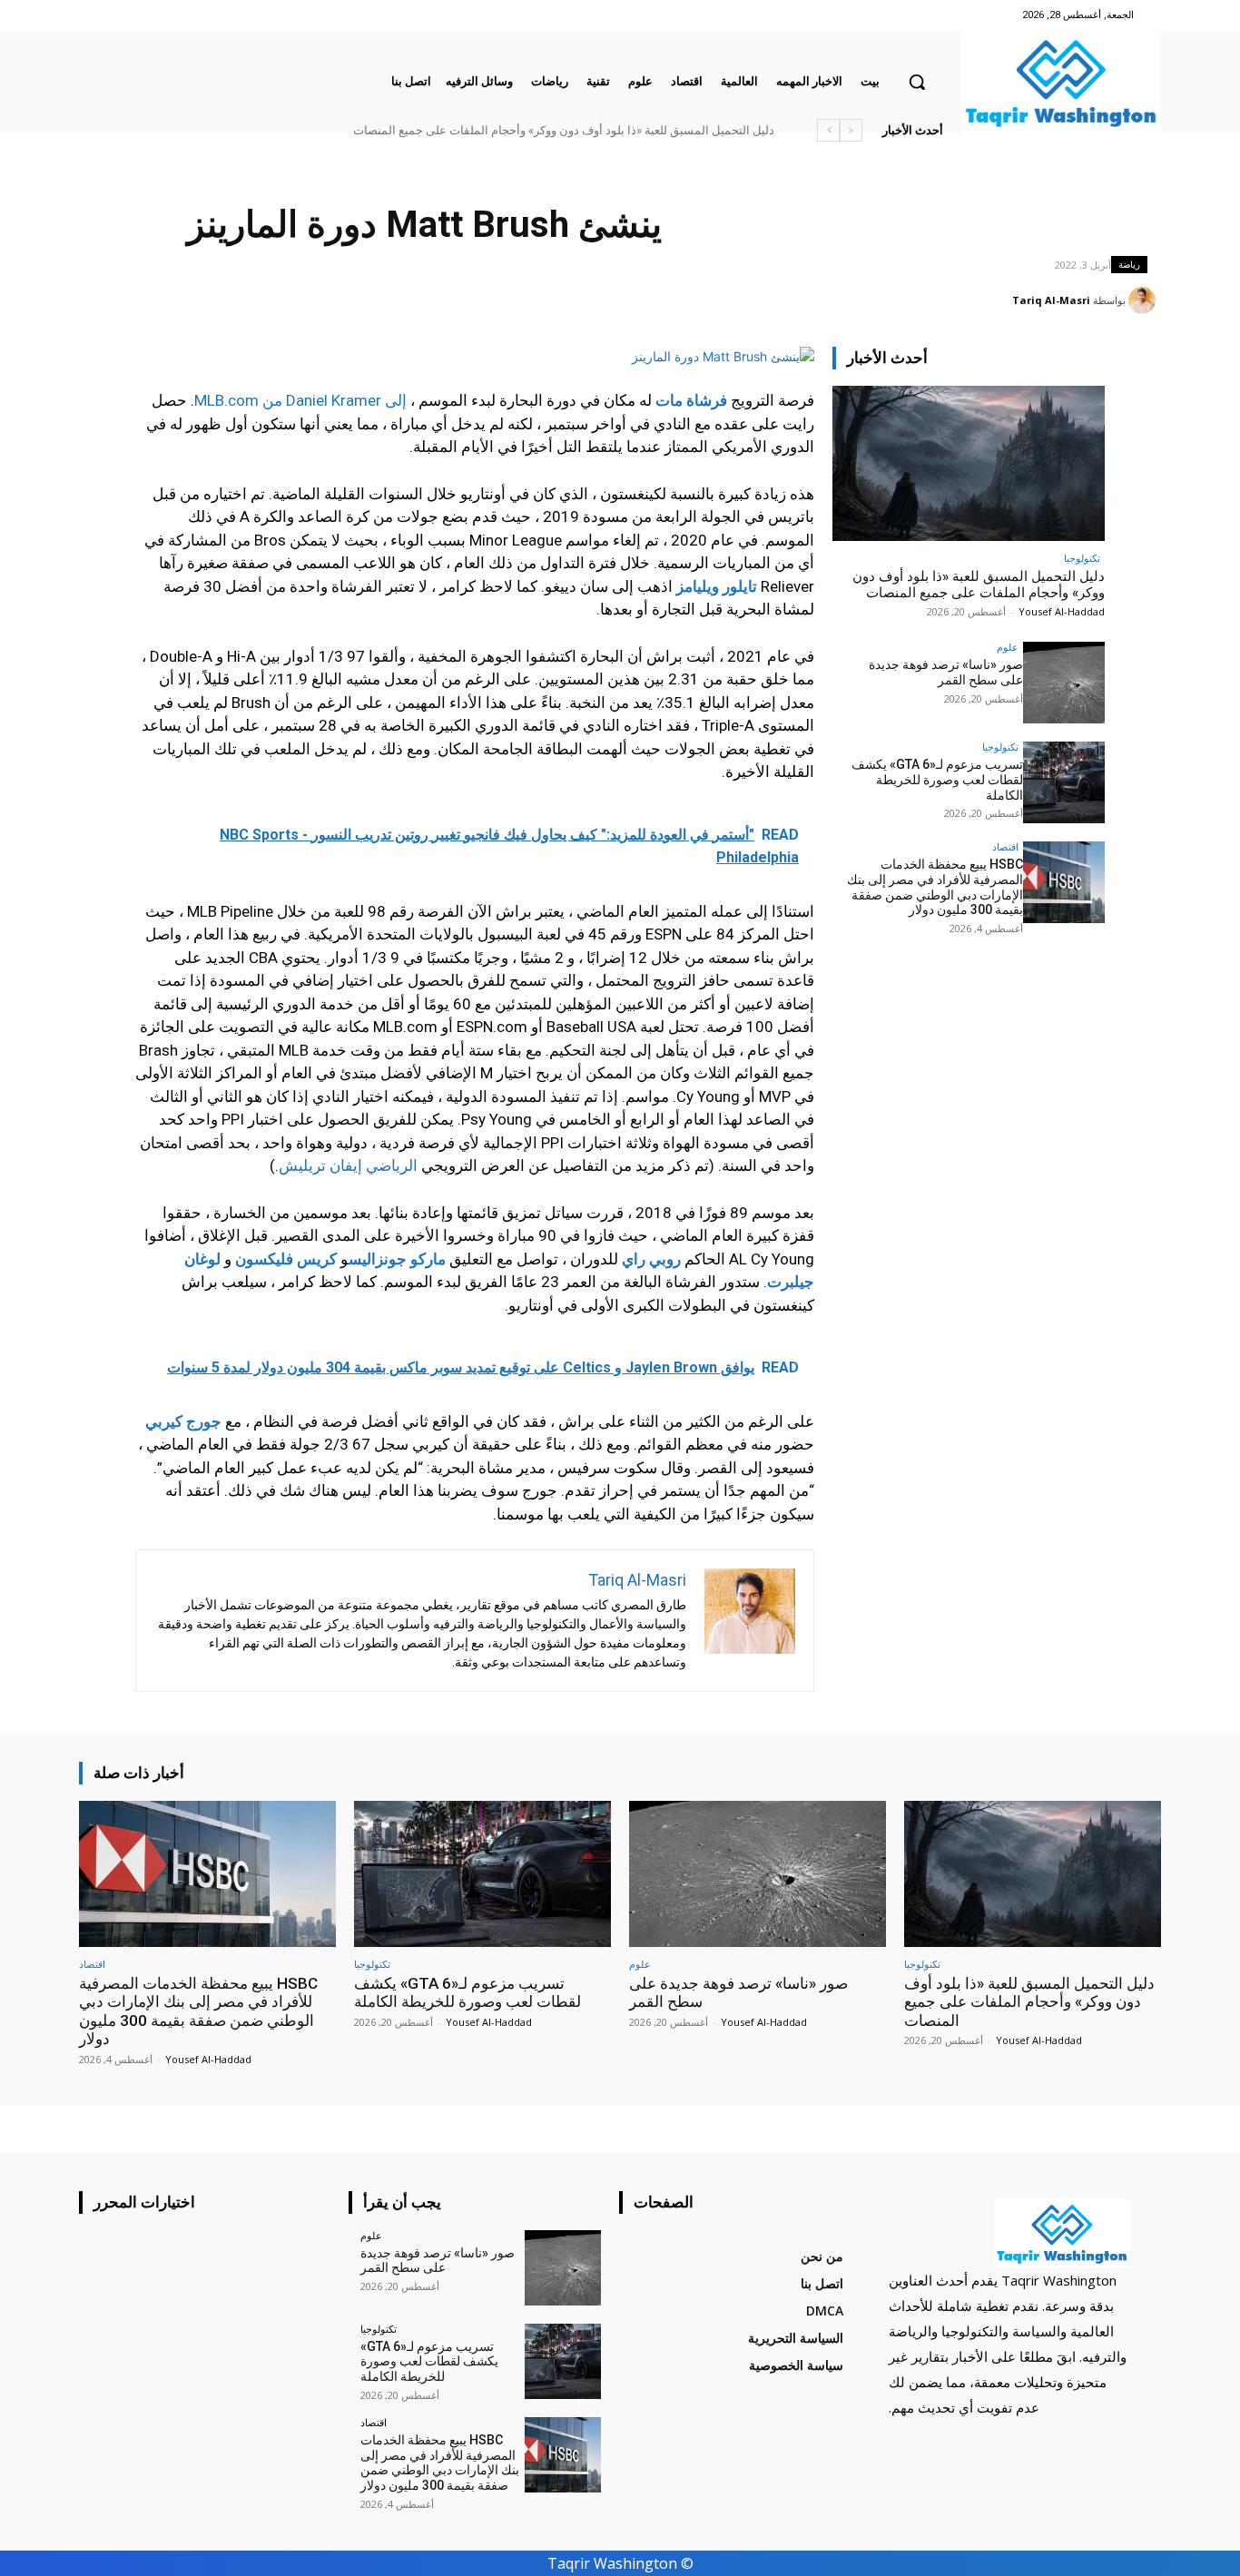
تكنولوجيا (1082, 558)
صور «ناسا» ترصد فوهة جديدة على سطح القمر (946, 672)
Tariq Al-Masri (1051, 300)
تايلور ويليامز (717, 586)
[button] (917, 82)
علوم (1008, 647)
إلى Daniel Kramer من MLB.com (300, 400)
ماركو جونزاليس (397, 1259)
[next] (828, 130)
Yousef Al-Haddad (1062, 611)
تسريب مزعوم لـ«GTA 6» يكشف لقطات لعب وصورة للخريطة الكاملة (937, 780)
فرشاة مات (691, 400)
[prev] (851, 130)
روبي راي (651, 1259)
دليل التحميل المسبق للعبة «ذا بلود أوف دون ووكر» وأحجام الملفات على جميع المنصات (564, 130)
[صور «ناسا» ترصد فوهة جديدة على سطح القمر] (1064, 683)
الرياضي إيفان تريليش (348, 1165)
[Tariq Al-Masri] (1145, 300)
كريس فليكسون (286, 1259)
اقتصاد (1005, 846)
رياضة (1129, 264)
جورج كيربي (183, 1421)
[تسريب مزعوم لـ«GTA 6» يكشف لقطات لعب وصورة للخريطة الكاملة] (1064, 782)
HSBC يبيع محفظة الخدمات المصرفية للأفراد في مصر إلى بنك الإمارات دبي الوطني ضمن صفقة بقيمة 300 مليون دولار (935, 887)
